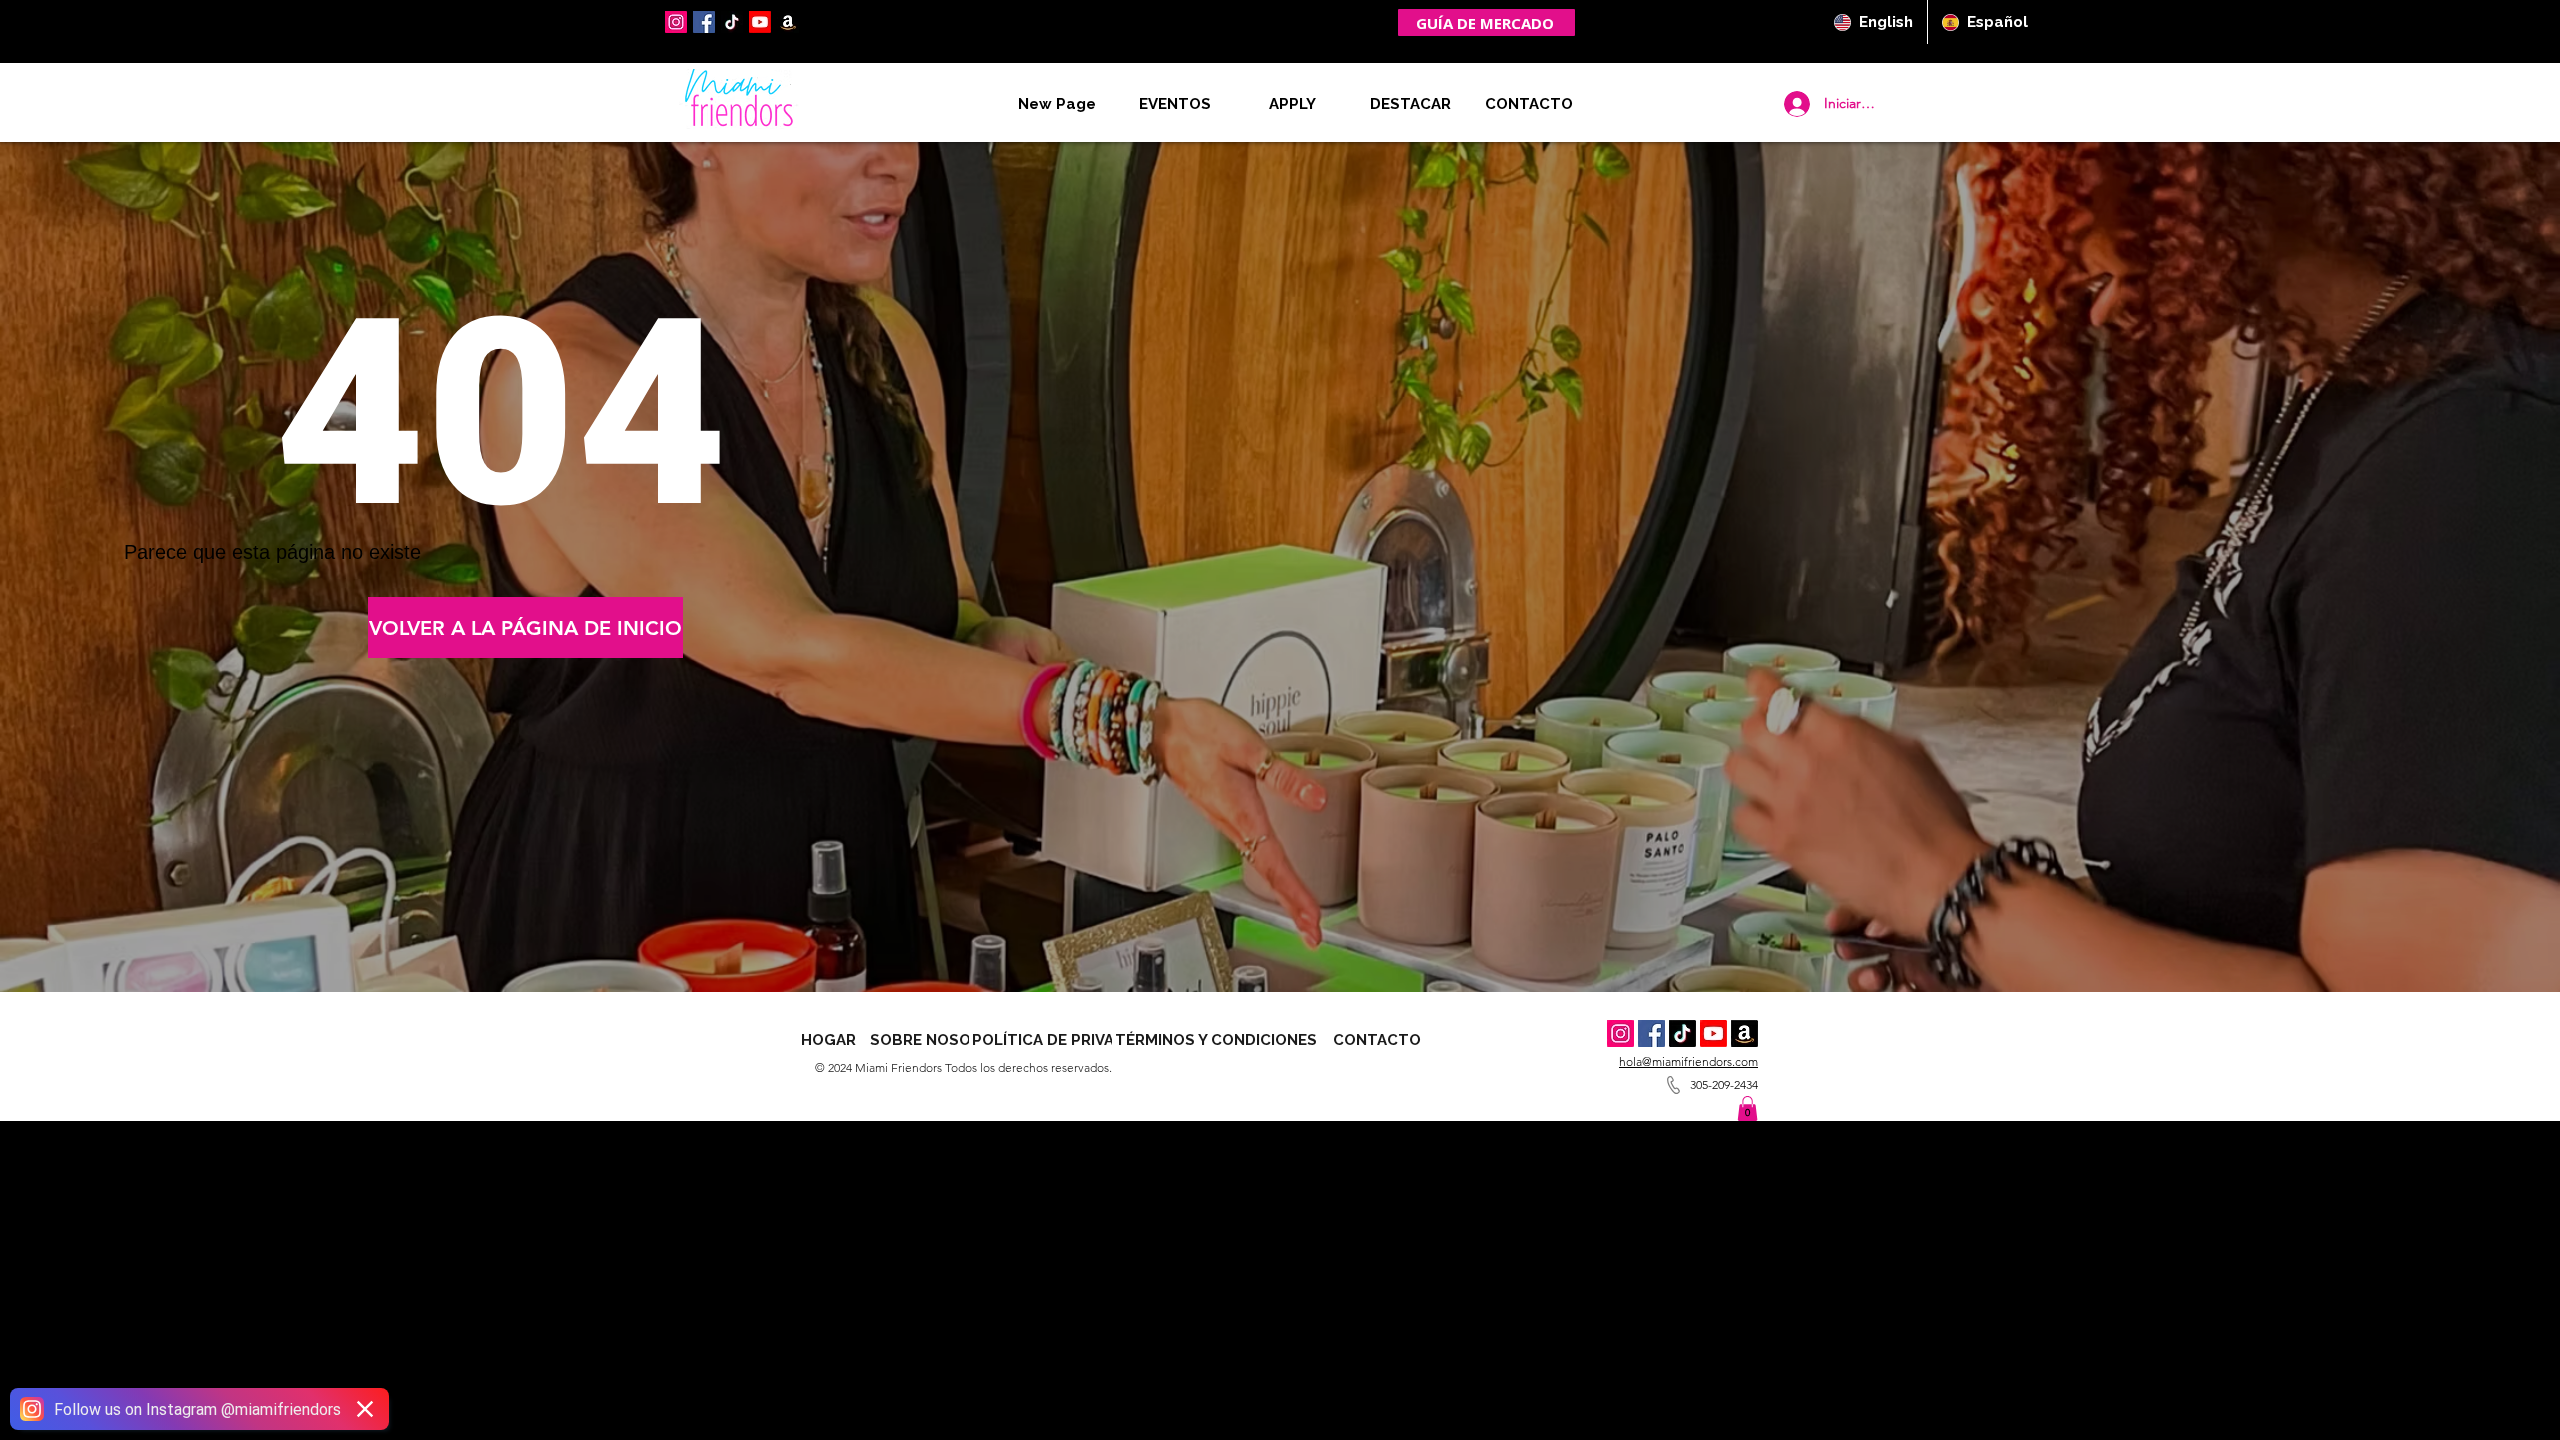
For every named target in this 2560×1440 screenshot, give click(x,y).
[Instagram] (676, 22)
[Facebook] (704, 22)
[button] (1529, 104)
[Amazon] (1744, 1033)
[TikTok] (732, 22)
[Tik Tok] (1682, 1033)
